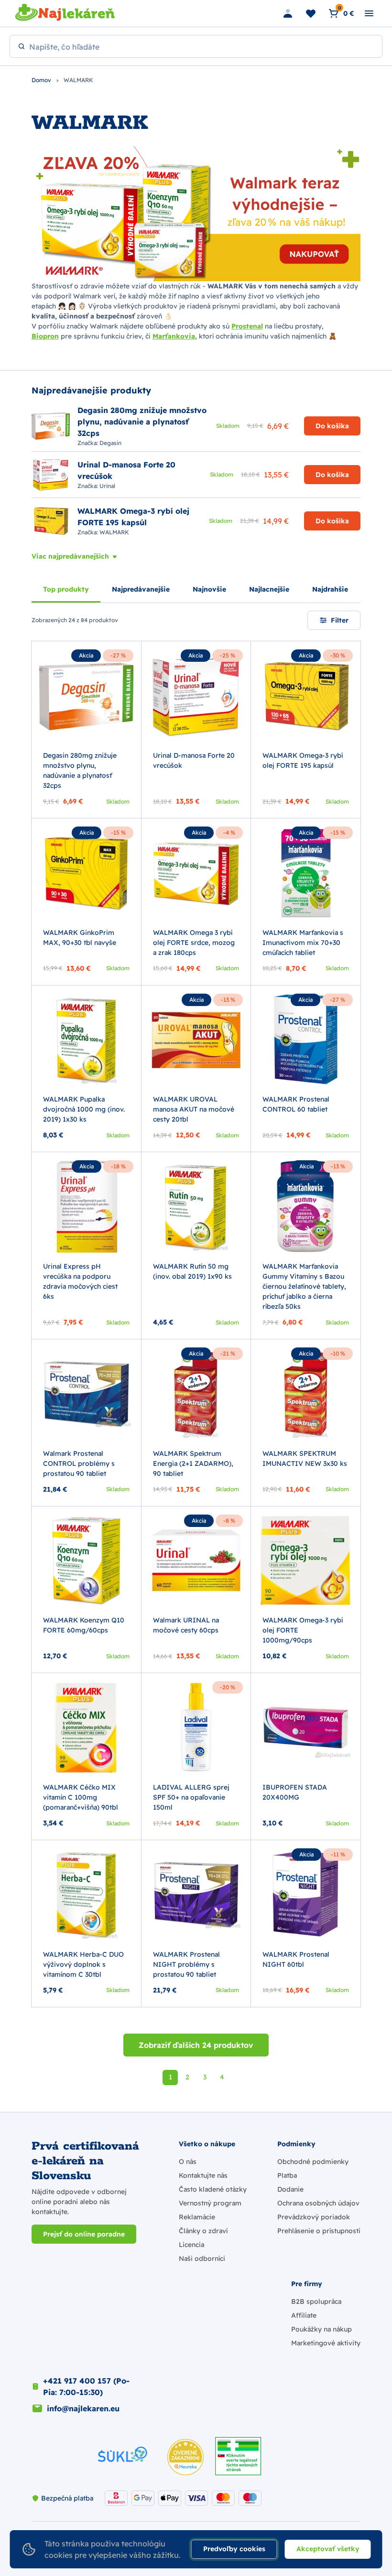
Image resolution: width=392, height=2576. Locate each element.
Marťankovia (174, 336)
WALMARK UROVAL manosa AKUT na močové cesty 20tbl (194, 1109)
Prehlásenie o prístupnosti (319, 2231)
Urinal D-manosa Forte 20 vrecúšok (194, 760)
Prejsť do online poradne (84, 2234)
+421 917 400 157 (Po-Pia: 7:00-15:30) (86, 2386)
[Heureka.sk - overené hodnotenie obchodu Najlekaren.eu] (185, 2457)
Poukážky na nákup (321, 2329)
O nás (188, 2162)
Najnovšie (209, 589)
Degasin (110, 443)
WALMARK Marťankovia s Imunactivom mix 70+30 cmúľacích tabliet (303, 943)
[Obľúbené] (311, 13)
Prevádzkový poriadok (314, 2217)
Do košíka (332, 426)
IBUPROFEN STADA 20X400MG (295, 1792)
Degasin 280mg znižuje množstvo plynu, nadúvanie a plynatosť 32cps (80, 770)
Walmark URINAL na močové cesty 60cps (186, 1625)
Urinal (107, 486)
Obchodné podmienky (313, 2162)
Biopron (45, 336)
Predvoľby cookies (234, 2549)
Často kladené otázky (213, 2189)
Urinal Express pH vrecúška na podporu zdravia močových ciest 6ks (80, 1281)
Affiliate (304, 2315)
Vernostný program (210, 2203)
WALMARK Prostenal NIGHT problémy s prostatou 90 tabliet (186, 1964)
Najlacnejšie (269, 589)
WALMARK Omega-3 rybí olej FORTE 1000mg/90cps (303, 1630)
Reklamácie (197, 2217)
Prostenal (247, 326)
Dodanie (290, 2189)
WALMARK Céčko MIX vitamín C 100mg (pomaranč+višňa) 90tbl (81, 1797)
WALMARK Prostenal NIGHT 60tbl (296, 1959)
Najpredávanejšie (141, 589)
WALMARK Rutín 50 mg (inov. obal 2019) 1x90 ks (192, 1271)
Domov (42, 80)
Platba (287, 2175)
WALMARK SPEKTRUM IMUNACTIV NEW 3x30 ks (305, 1458)
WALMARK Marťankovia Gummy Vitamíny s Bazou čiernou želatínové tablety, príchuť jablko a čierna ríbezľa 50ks (304, 1286)
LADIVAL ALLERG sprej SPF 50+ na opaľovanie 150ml (191, 1797)
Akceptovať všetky (328, 2549)
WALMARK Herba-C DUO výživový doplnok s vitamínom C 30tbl (83, 1964)
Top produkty (66, 589)
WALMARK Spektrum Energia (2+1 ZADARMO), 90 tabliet (193, 1463)
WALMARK (114, 532)
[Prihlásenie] (288, 13)
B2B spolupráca (316, 2301)
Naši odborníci (202, 2258)
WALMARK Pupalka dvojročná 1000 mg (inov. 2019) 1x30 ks (84, 1109)
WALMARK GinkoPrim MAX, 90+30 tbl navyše (80, 938)
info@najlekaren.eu (83, 2408)
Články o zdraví (203, 2231)
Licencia (191, 2245)
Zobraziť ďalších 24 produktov (196, 2045)
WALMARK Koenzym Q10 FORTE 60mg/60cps (84, 1625)
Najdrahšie (330, 589)
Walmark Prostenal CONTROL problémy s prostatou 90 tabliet (79, 1463)
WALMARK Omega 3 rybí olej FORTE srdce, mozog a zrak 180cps (194, 943)
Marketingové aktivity (326, 2343)
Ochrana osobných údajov (318, 2203)
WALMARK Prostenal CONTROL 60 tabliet (296, 1104)
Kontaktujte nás (203, 2175)
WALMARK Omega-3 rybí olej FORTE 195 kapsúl (303, 760)
